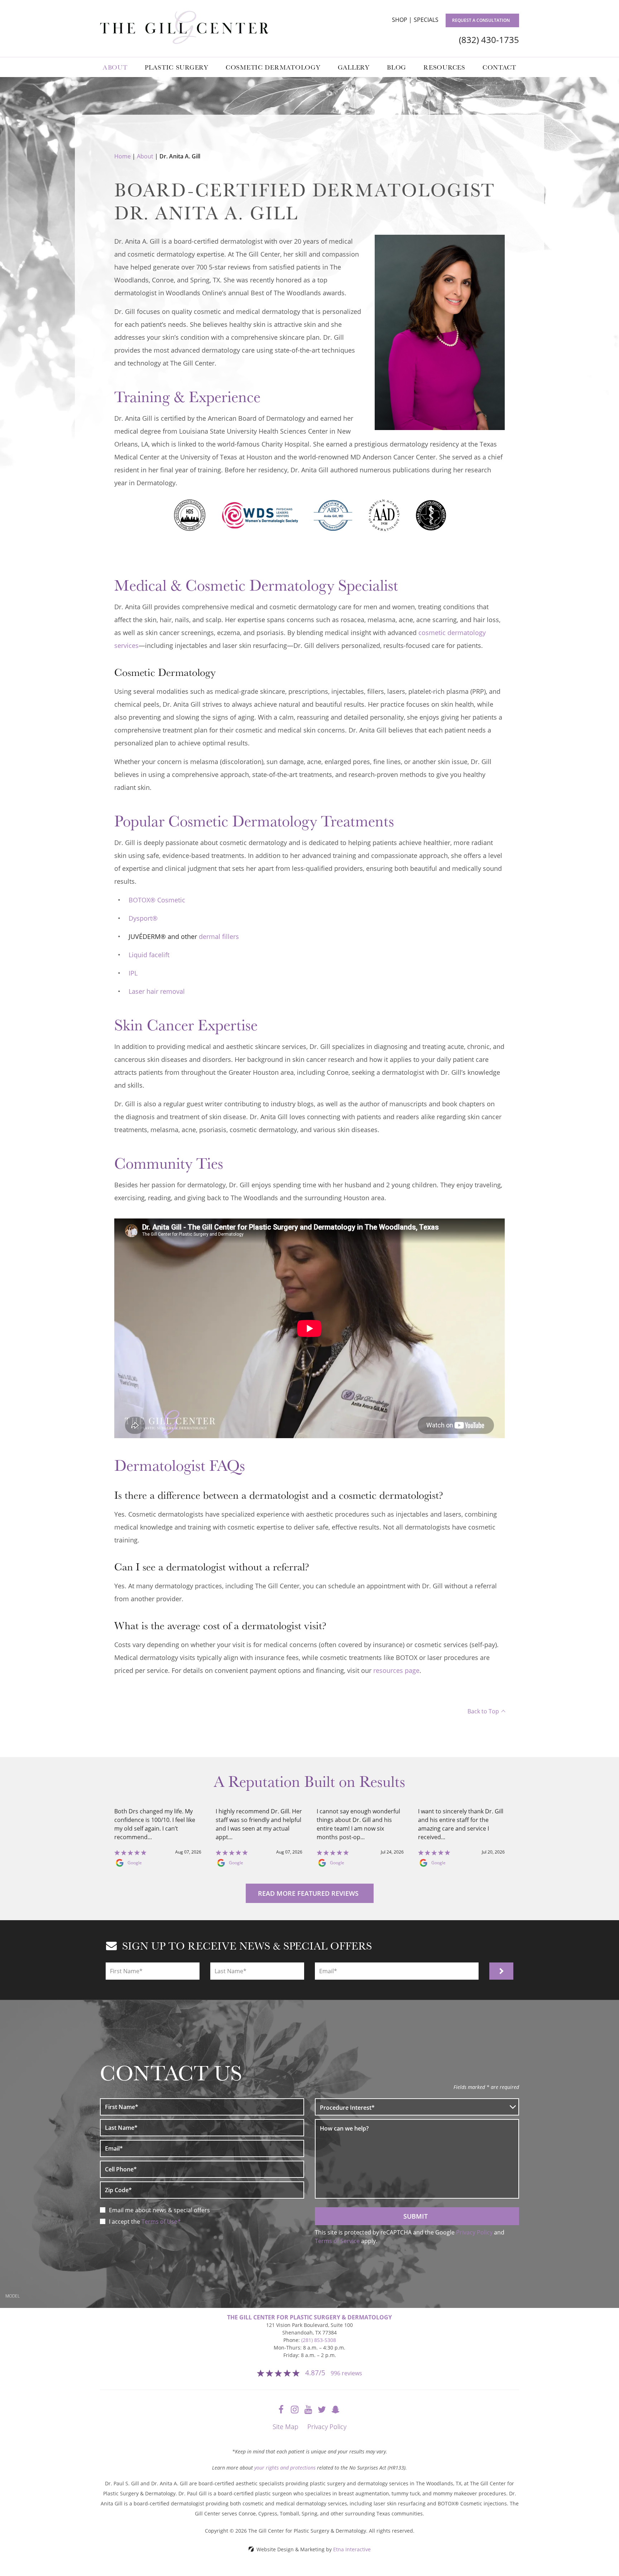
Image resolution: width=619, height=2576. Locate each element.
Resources (444, 67)
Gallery (354, 67)
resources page (396, 1670)
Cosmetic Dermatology (273, 67)
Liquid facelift (149, 955)
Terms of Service (337, 2241)
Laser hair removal (157, 991)
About (115, 67)
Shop (400, 20)
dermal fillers (219, 936)
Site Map (285, 2427)
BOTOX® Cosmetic (157, 900)
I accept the (125, 2222)
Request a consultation (481, 20)
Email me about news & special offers (159, 2210)
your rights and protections (285, 2468)
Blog (397, 67)
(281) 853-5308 (319, 2340)
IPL (133, 973)
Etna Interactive (352, 2549)
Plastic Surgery (177, 67)
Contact (499, 67)
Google (135, 1863)
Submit (416, 2216)
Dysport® (143, 918)
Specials (426, 20)
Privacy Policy (474, 2232)
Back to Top (483, 1711)
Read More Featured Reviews (308, 1893)
